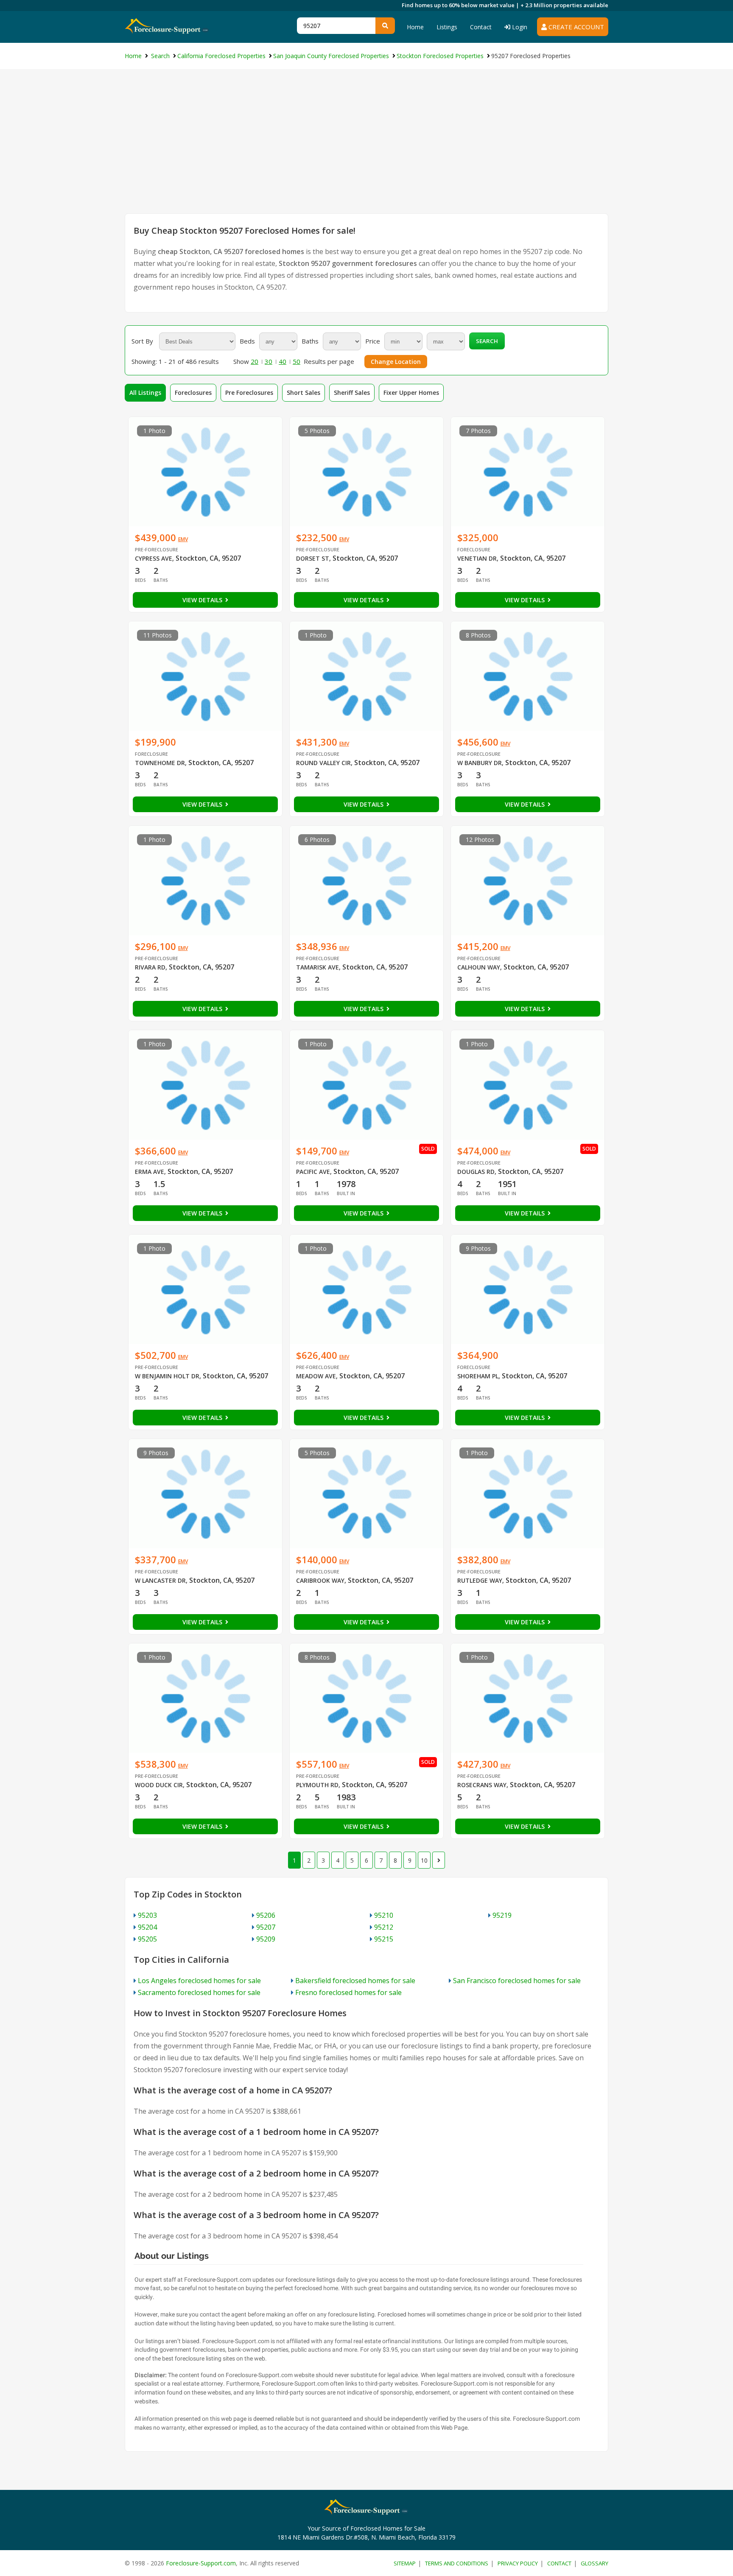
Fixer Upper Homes (411, 393)
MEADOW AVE (316, 1376)
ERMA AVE (150, 1172)
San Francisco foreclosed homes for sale (517, 1981)
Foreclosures (193, 393)
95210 (384, 1915)
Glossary (595, 2563)
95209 (266, 1939)
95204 (147, 1927)
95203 (147, 1915)
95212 (384, 1927)
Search (487, 341)
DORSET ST (313, 558)
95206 (266, 1915)
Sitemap (405, 2563)
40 (283, 361)
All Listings (145, 393)
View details (203, 600)
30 (269, 361)
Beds (247, 341)
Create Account (575, 27)
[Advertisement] (366, 150)
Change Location (396, 362)
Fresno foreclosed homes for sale (348, 1992)
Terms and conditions (457, 2563)
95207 (266, 1927)
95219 (502, 1915)
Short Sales (304, 393)
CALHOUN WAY (479, 967)
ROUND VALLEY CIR (323, 763)
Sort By (142, 341)
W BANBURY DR (480, 763)
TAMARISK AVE (318, 967)
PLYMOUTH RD (317, 1785)
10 (424, 1860)
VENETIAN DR (477, 558)
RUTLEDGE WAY (480, 1580)
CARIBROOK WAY (320, 1580)
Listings (447, 27)
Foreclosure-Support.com (201, 2563)
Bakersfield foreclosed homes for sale (355, 1981)
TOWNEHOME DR (160, 763)
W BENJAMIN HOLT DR (167, 1376)
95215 (384, 1939)
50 (297, 361)
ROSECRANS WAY (482, 1785)
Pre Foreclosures (249, 393)
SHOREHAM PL (478, 1376)
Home (415, 27)
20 (255, 361)
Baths (310, 341)
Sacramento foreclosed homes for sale (199, 1992)
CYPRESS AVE (154, 558)
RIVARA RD (150, 967)
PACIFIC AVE (313, 1172)
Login (519, 27)
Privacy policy (518, 2563)
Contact (481, 27)
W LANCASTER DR (160, 1580)
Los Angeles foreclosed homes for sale (199, 1981)
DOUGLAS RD (476, 1172)
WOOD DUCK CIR (159, 1785)
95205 (147, 1939)
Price (373, 341)
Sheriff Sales (352, 393)
